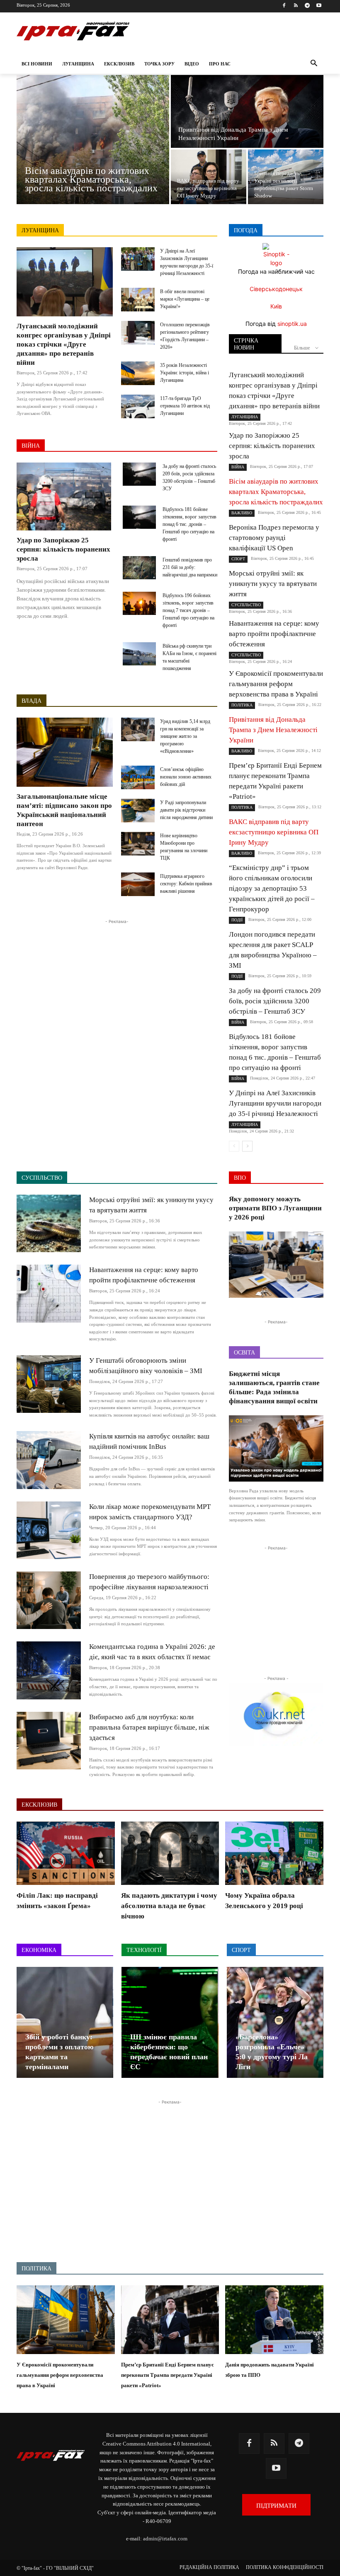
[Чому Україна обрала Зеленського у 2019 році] (274, 1853)
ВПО (240, 1178)
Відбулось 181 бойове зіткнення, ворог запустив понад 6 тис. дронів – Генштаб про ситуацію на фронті (189, 524)
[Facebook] (284, 6)
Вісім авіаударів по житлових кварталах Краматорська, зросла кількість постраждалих (276, 492)
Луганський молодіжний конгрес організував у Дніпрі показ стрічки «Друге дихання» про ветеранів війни (64, 344)
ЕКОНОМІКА (39, 1950)
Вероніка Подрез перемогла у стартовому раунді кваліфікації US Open (274, 538)
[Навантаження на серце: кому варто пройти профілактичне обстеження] (49, 1293)
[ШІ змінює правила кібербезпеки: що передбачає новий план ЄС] (169, 2022)
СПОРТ (238, 559)
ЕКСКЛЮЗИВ (39, 1805)
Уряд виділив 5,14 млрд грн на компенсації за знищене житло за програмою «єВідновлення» (185, 736)
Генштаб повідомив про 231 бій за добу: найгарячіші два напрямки (190, 567)
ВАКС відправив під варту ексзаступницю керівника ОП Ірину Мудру (274, 832)
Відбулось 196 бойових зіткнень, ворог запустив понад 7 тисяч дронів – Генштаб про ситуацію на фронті (188, 610)
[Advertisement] (117, 984)
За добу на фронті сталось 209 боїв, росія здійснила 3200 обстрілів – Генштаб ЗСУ (275, 1001)
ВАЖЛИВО (242, 513)
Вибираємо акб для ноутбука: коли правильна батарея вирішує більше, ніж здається (149, 1727)
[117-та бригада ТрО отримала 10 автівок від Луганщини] (138, 406)
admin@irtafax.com (165, 2539)
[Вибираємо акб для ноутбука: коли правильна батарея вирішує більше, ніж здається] (49, 1741)
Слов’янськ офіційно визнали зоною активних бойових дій (186, 777)
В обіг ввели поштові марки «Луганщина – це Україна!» (185, 299)
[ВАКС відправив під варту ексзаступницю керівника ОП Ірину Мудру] (209, 177)
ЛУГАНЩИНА (40, 230)
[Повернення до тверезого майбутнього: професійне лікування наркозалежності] (49, 1600)
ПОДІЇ (237, 920)
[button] (314, 64)
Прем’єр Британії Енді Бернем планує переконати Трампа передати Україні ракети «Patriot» (168, 2375)
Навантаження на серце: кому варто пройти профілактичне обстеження (274, 634)
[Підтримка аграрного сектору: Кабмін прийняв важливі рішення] (138, 884)
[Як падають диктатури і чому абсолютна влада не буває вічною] (170, 1853)
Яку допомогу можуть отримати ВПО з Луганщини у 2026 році (275, 1208)
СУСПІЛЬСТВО (246, 605)
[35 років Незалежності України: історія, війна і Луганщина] (138, 373)
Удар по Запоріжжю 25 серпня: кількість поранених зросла (63, 549)
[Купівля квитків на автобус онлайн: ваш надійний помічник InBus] (49, 1460)
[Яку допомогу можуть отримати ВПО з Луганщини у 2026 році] (276, 1265)
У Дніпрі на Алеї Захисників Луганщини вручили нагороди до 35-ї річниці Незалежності (275, 1103)
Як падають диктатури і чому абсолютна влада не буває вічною (169, 1906)
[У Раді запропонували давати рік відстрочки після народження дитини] (138, 811)
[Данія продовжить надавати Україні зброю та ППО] (274, 2320)
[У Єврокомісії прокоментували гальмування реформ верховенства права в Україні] (66, 2320)
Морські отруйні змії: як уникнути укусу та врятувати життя (273, 584)
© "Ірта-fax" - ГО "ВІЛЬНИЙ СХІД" (55, 2568)
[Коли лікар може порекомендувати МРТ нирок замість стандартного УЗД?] (49, 1530)
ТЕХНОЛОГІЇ (144, 1950)
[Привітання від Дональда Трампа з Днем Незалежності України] (247, 111)
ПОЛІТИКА (242, 705)
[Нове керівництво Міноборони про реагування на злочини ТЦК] (138, 844)
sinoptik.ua (292, 324)
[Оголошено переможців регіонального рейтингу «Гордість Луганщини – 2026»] (138, 333)
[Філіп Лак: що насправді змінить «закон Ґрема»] (66, 1853)
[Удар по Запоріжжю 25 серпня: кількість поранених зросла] (64, 496)
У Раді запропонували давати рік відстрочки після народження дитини (186, 810)
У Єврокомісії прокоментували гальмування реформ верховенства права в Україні (276, 684)
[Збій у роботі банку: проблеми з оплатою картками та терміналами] (64, 2022)
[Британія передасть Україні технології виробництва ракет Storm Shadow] (286, 177)
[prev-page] (234, 1146)
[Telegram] (307, 6)
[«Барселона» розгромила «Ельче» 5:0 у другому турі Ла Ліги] (275, 2022)
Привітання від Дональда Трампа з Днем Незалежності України (273, 730)
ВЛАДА (32, 701)
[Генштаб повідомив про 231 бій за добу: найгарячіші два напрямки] (139, 568)
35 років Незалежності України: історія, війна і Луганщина (185, 373)
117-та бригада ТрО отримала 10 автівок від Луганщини (185, 406)
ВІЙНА (31, 446)
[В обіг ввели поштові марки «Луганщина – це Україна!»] (138, 300)
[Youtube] (319, 6)
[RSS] (296, 6)
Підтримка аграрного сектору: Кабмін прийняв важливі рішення (186, 884)
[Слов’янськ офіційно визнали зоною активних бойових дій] (138, 777)
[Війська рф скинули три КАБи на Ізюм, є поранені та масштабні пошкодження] (139, 654)
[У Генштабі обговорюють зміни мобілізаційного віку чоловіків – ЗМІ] (49, 1384)
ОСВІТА (244, 1353)
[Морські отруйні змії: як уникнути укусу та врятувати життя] (49, 1223)
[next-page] (247, 1146)
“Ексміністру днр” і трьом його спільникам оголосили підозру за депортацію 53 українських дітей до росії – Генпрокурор (272, 888)
